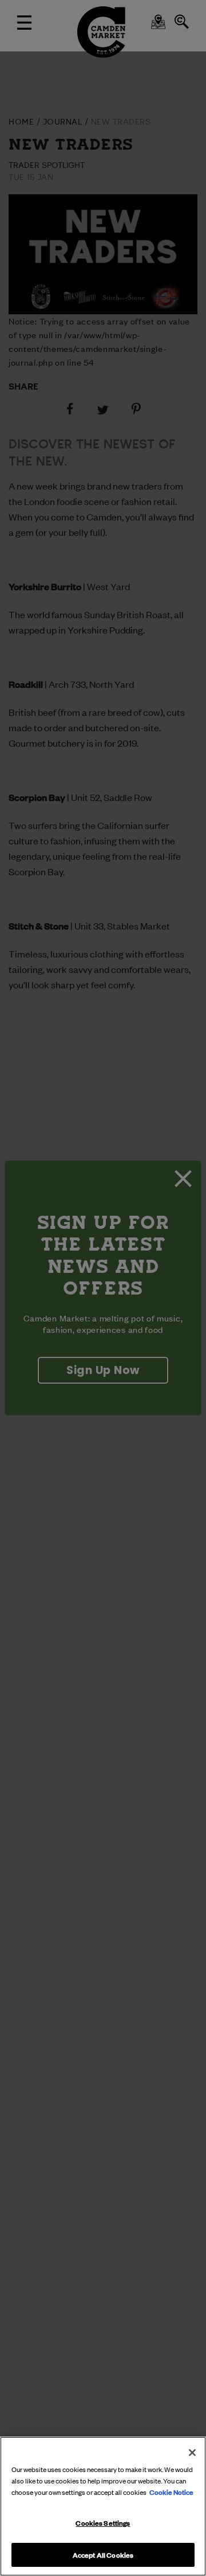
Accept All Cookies (103, 2554)
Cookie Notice (171, 2491)
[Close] (192, 2453)
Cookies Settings (103, 2522)
